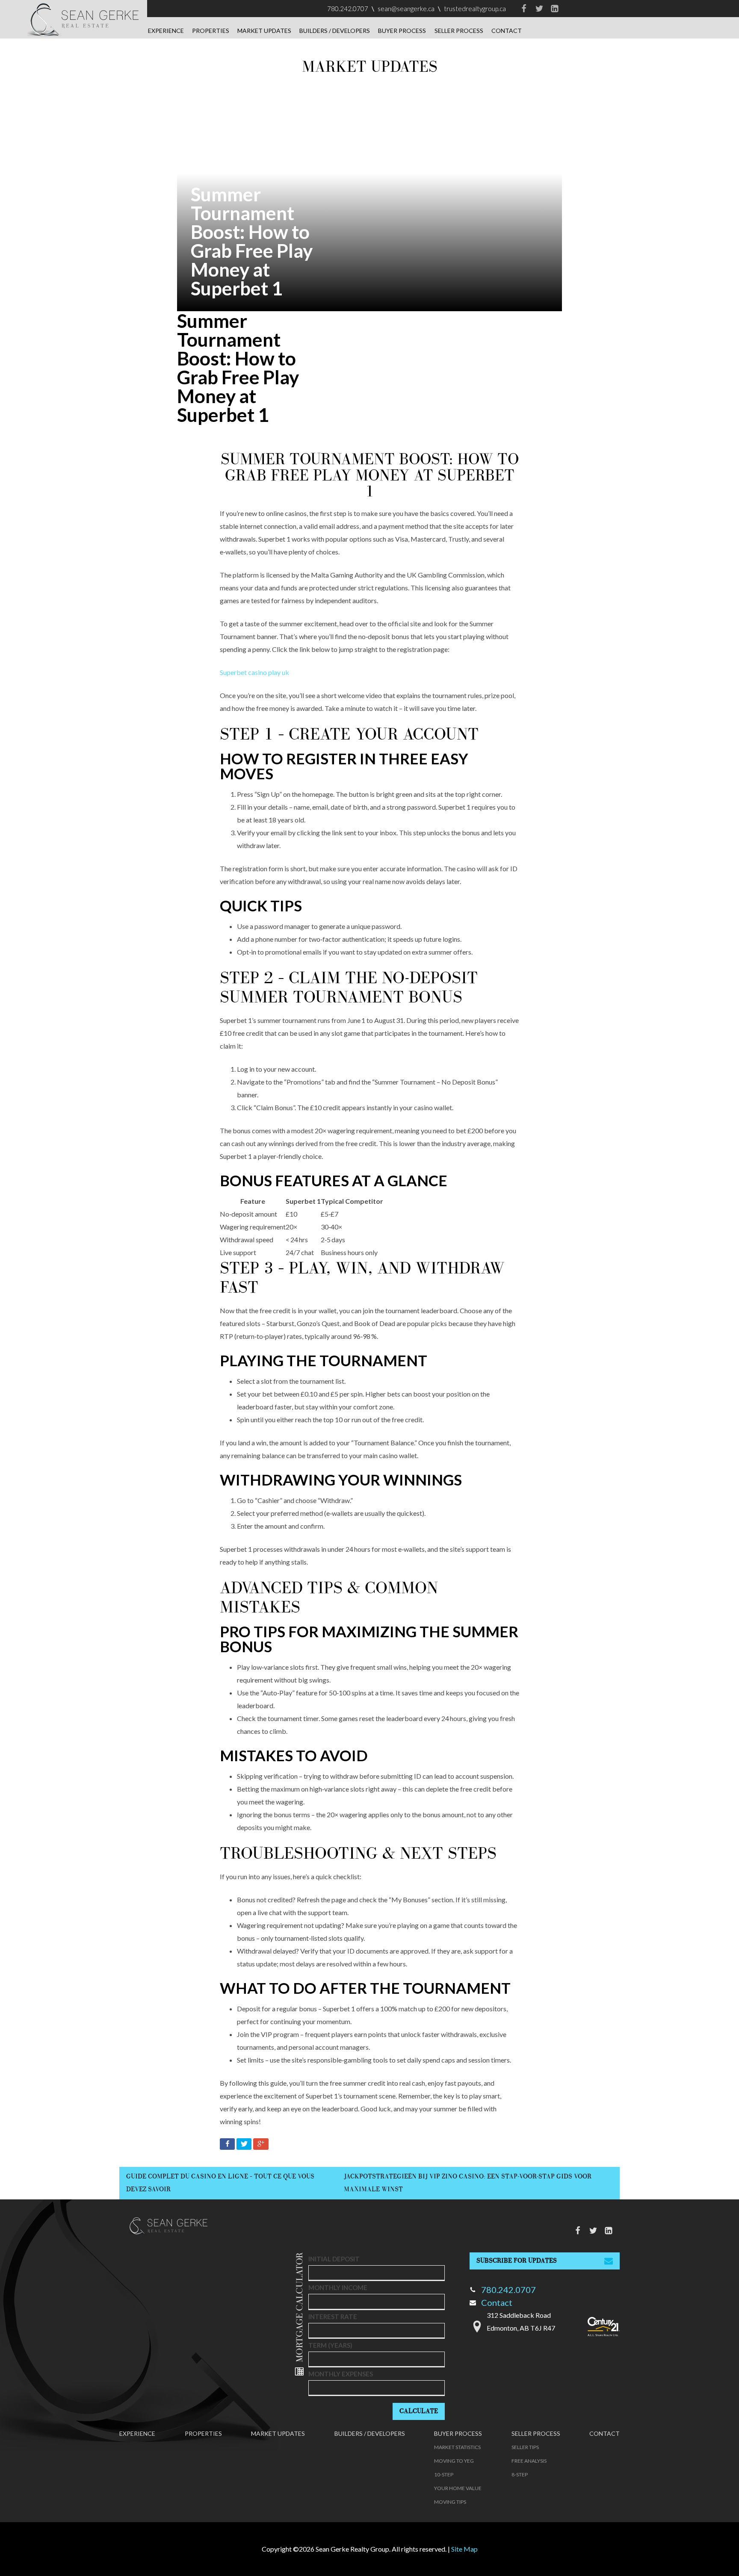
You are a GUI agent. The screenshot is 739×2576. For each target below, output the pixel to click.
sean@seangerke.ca (406, 9)
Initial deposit (334, 2259)
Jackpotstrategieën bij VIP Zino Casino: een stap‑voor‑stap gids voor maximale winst (468, 2183)
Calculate (419, 2411)
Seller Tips (525, 2447)
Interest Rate (333, 2317)
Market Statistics (457, 2447)
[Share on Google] (262, 2146)
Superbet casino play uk (254, 672)
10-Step (444, 2474)
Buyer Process (402, 31)
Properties (211, 31)
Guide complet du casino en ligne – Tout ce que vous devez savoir (220, 2183)
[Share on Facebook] (228, 2146)
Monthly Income (338, 2287)
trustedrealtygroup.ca (475, 9)
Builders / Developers (335, 31)
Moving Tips (450, 2502)
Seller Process (459, 31)
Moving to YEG (454, 2461)
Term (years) (330, 2345)
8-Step (520, 2474)
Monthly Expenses (341, 2374)
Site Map (464, 2549)
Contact (507, 31)
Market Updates (264, 31)
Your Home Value (458, 2488)
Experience (166, 31)
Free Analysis (529, 2461)
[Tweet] (245, 2146)
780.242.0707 (348, 9)
